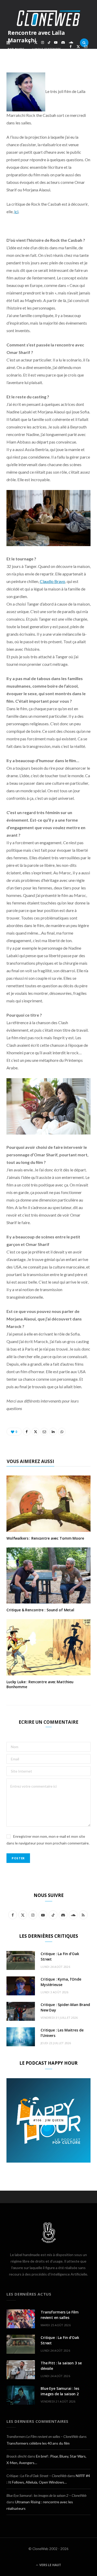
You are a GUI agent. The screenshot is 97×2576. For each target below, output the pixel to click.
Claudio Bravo (53, 581)
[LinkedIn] (71, 53)
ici (16, 212)
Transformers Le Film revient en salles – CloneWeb (42, 2436)
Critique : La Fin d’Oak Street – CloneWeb (36, 2476)
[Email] (86, 47)
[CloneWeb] (48, 18)
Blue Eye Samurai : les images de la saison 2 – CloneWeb (46, 2495)
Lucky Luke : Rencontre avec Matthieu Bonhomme (40, 1684)
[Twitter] (78, 47)
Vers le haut (50, 2565)
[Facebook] (71, 47)
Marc (20, 49)
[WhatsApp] (78, 53)
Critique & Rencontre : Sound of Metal (40, 1610)
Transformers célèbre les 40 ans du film (38, 2443)
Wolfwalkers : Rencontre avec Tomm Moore (45, 1538)
